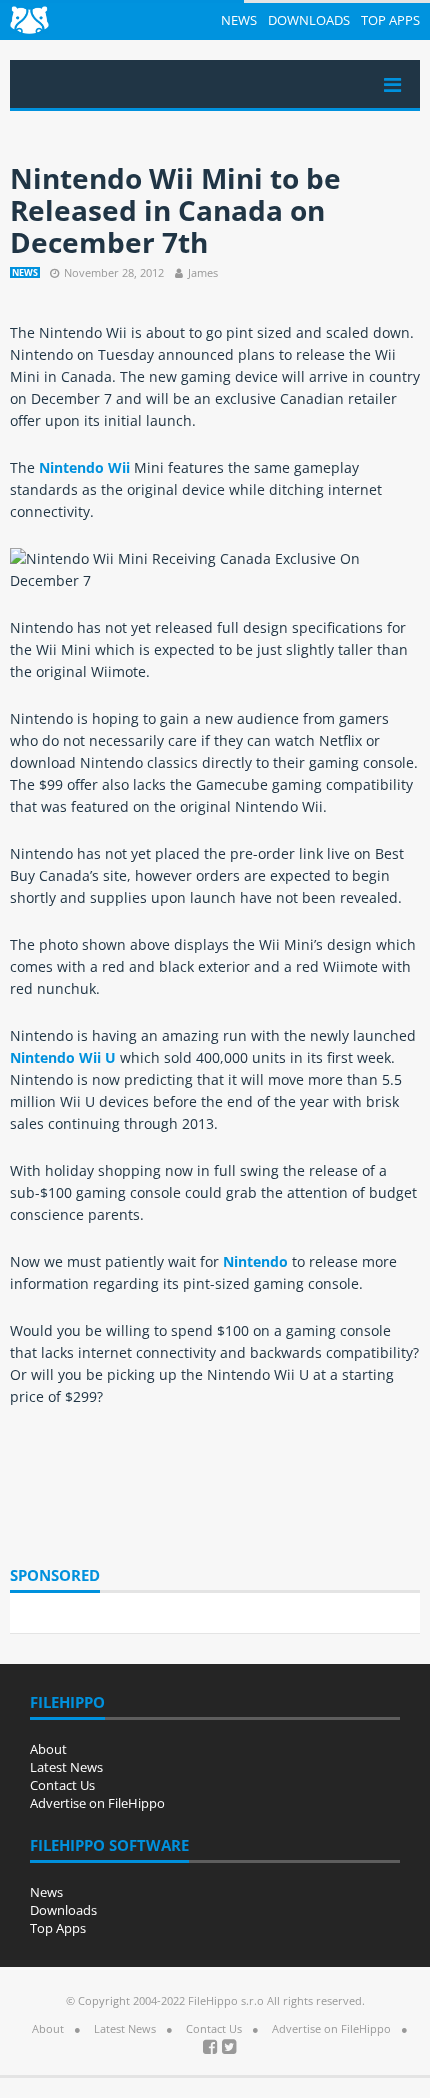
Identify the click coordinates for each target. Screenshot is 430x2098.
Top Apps (390, 20)
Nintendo (255, 1261)
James (203, 272)
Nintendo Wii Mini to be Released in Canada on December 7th (175, 210)
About (48, 1749)
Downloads (309, 20)
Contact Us (62, 1785)
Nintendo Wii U (63, 1057)
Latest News (66, 1767)
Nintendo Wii (84, 467)
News (239, 20)
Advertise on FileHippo (97, 1803)
